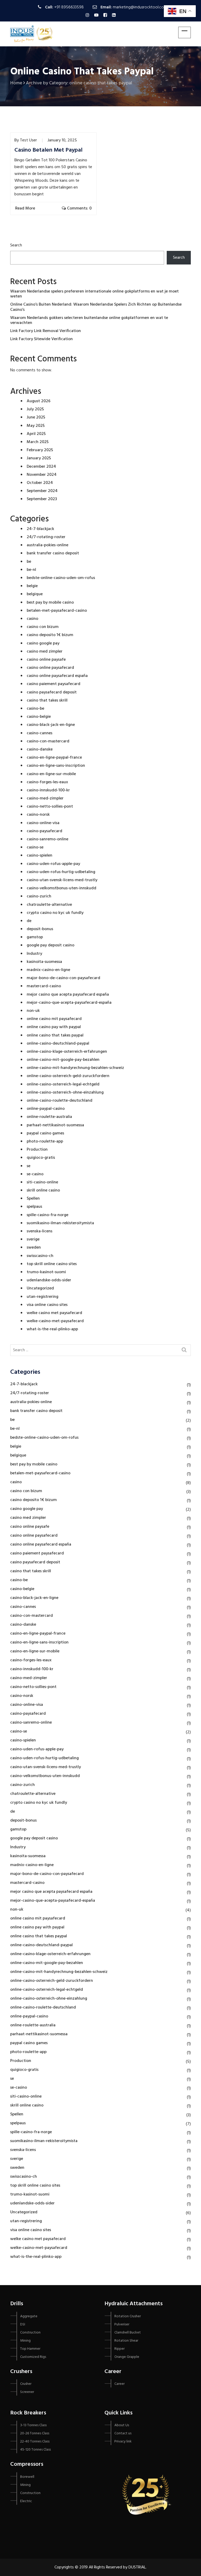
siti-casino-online (42, 1182)
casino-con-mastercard (48, 741)
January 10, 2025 (62, 140)
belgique (35, 594)
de (29, 921)
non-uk (33, 1011)
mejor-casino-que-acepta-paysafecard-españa (69, 1003)
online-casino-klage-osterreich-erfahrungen (67, 1052)
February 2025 (40, 450)
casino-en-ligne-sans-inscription (56, 766)
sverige (33, 1239)
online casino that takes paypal (55, 1035)
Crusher (26, 2384)
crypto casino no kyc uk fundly (55, 913)
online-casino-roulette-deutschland (60, 1101)
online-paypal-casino (46, 1109)
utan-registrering (43, 1297)
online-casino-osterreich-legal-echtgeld (63, 1084)
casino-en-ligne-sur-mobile (51, 774)
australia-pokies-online (48, 545)
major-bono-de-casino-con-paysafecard (63, 978)
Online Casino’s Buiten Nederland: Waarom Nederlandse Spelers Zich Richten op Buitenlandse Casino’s (96, 307)
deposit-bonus (40, 929)
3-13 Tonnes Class (33, 2425)
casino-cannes (40, 733)
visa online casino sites (47, 1305)
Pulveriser (122, 2324)
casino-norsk (38, 815)
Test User (28, 140)
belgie (32, 586)
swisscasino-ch (40, 1256)
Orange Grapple (127, 2357)
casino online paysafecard (50, 668)
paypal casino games (45, 1133)
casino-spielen (40, 856)
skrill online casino (43, 1190)
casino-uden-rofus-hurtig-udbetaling (61, 872)
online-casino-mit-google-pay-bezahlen (63, 1060)
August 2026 (39, 401)
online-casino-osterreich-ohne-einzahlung (65, 1093)
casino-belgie (39, 717)
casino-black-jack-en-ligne (51, 725)
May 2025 (36, 426)
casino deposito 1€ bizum (50, 635)
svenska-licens (40, 1231)
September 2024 (42, 491)
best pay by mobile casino (50, 603)
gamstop (35, 937)
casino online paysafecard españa (57, 676)
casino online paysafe (46, 660)
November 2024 (42, 475)
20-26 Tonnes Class (35, 2433)
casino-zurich (39, 896)
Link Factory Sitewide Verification (41, 339)
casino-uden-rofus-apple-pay (53, 864)
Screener (27, 2392)
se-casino (35, 1174)
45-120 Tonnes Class (35, 2450)
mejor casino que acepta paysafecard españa (68, 995)
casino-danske (40, 749)
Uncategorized (40, 1288)
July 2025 (35, 409)
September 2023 (42, 499)
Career (119, 2384)
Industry (34, 954)
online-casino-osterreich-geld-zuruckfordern (68, 1076)
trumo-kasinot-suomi (46, 1272)
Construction (30, 2333)
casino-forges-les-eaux (47, 782)
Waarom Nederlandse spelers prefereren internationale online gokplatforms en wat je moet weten (94, 294)
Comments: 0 (79, 208)
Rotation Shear (126, 2341)
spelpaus (34, 1207)
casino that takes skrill (47, 700)
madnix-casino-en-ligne (48, 970)
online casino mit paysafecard (54, 1019)
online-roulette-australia (49, 1117)
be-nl (31, 570)
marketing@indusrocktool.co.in (140, 7)
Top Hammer (30, 2349)
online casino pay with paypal (54, 1027)
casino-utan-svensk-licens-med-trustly (62, 880)
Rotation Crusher (128, 2316)
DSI (23, 2324)
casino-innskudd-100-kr (48, 790)
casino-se (35, 847)
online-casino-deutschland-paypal (58, 1044)
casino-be (35, 709)
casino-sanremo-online (48, 839)
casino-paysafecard (44, 831)
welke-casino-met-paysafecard (55, 1321)
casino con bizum (43, 627)
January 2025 (39, 458)
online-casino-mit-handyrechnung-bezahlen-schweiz (75, 1068)
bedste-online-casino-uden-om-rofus (61, 578)
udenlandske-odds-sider (49, 1280)
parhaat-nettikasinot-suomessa (55, 1125)
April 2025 (36, 434)
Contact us (123, 2433)
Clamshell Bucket (128, 2333)
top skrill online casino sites (52, 1264)
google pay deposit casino (51, 945)
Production (37, 1150)
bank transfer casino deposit (53, 553)
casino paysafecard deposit (52, 692)
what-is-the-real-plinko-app (52, 1329)
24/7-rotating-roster (46, 537)
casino (32, 619)
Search (16, 245)
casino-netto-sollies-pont (50, 807)
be (29, 562)
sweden (34, 1248)
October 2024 (40, 483)
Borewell (27, 2477)
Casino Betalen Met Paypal (48, 150)
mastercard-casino (44, 986)
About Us (122, 2425)
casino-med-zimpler (45, 798)
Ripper (119, 2349)
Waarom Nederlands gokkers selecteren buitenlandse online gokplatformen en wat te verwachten (89, 320)
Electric (26, 2501)
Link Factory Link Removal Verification (46, 331)
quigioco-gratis (41, 1158)
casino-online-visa (43, 823)
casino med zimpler (45, 652)
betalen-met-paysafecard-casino (57, 611)
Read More (26, 208)
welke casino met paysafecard (54, 1313)
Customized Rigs (33, 2357)
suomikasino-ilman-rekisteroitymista (60, 1223)
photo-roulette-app (45, 1141)
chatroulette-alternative (49, 905)
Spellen (33, 1199)
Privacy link (123, 2442)
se (29, 1166)
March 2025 (38, 442)
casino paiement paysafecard (54, 684)
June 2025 (36, 417)
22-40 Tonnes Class (35, 2442)
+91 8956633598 (69, 7)
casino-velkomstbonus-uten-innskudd (62, 888)
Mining (25, 2341)
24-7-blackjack (40, 529)
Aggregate (29, 2316)
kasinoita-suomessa (44, 962)
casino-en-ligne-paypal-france (54, 758)
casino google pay (43, 643)
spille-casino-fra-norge (48, 1215)
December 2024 (41, 467)
